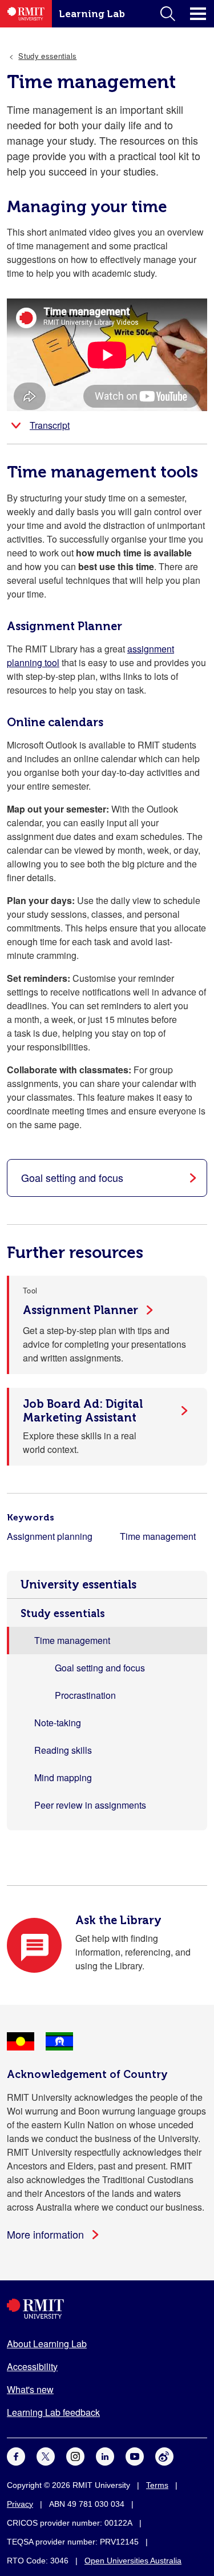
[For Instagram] (75, 2455)
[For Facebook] (16, 2455)
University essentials (78, 1584)
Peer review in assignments (90, 1805)
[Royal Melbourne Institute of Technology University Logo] (107, 2309)
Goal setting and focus (100, 1668)
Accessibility (32, 2366)
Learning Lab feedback (53, 2412)
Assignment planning (50, 1536)
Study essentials (63, 1614)
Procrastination (85, 1695)
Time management (158, 1536)
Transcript (50, 425)
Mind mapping (63, 1777)
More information (45, 2234)
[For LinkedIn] (105, 2455)
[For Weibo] (164, 2455)
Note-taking (58, 1723)
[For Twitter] (46, 2455)
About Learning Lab (47, 2344)
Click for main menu (198, 14)
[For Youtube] (135, 2455)
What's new (30, 2389)
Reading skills (63, 1750)
